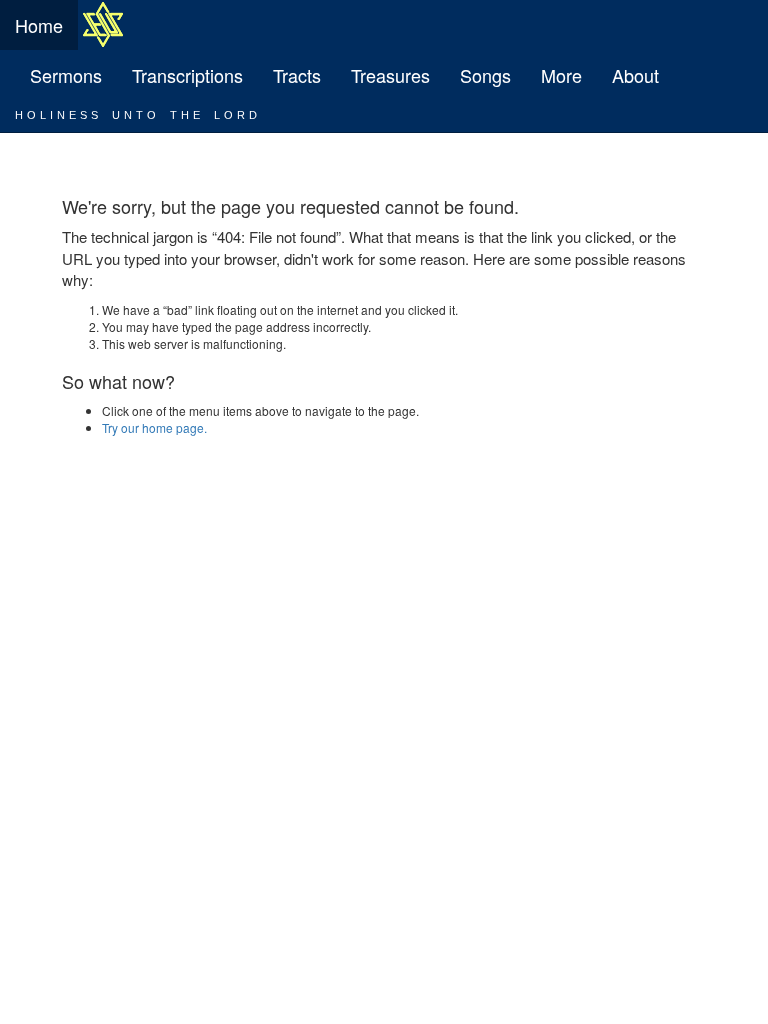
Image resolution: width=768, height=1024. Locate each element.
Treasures (390, 75)
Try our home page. (154, 427)
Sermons (66, 75)
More (561, 75)
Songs (485, 75)
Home (39, 25)
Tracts (297, 75)
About (635, 75)
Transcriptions (187, 75)
